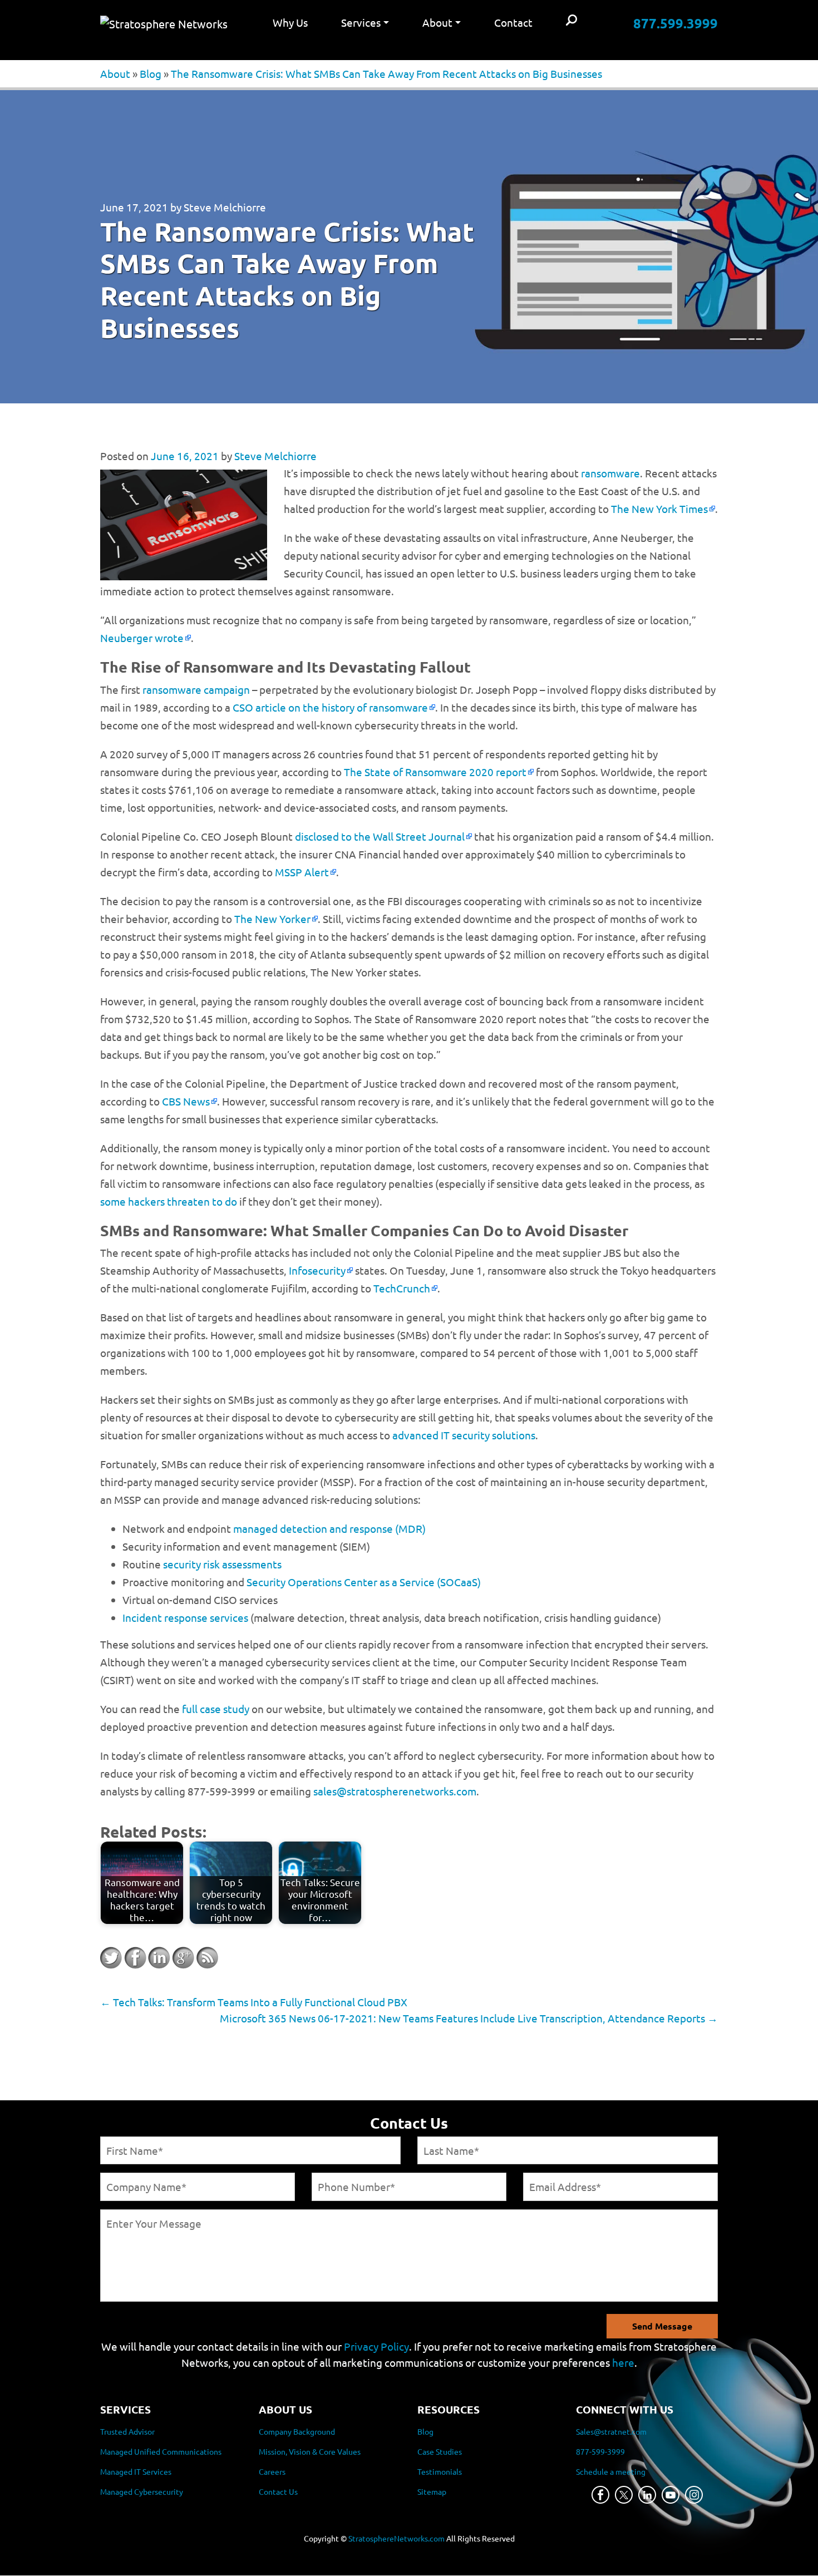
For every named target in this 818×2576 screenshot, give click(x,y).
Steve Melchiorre (225, 207)
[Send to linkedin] (159, 1958)
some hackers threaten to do (169, 1201)
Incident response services (185, 1617)
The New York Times (659, 509)
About (115, 73)
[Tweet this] (111, 1958)
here (623, 2362)
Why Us (290, 22)
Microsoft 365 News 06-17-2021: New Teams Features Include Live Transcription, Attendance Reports (469, 2018)
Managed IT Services (136, 2472)
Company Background (297, 2432)
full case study (216, 1709)
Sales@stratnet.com (611, 2432)
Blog (151, 73)
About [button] (437, 22)
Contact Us (278, 2492)
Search (571, 21)
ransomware (610, 473)
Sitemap (432, 2492)
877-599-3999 (600, 2452)
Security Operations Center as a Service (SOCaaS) (364, 1582)
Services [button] (361, 22)
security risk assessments (222, 1564)
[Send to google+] (183, 1958)
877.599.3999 (676, 23)
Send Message (662, 2326)
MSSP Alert (302, 872)
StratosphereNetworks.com (396, 2539)
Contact (513, 22)
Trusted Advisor (127, 2432)
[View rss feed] (207, 1958)
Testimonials (440, 2472)
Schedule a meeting (611, 2472)
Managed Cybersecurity (142, 2492)
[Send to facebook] (135, 1958)
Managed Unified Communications (161, 2452)
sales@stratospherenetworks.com (395, 1791)
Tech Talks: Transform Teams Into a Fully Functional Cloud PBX (254, 2002)
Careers (272, 2472)
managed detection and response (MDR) (329, 1528)
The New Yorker (272, 919)
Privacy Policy (376, 2346)
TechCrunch (402, 1288)
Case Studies (440, 2452)
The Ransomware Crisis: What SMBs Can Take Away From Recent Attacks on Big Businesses (386, 73)
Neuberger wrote (142, 638)
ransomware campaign (196, 689)
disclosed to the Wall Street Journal (380, 836)
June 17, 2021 (134, 207)
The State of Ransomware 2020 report (435, 772)
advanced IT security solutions (464, 1435)
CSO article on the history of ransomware (330, 707)
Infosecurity (317, 1270)
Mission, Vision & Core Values (310, 2452)
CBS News (186, 1101)
